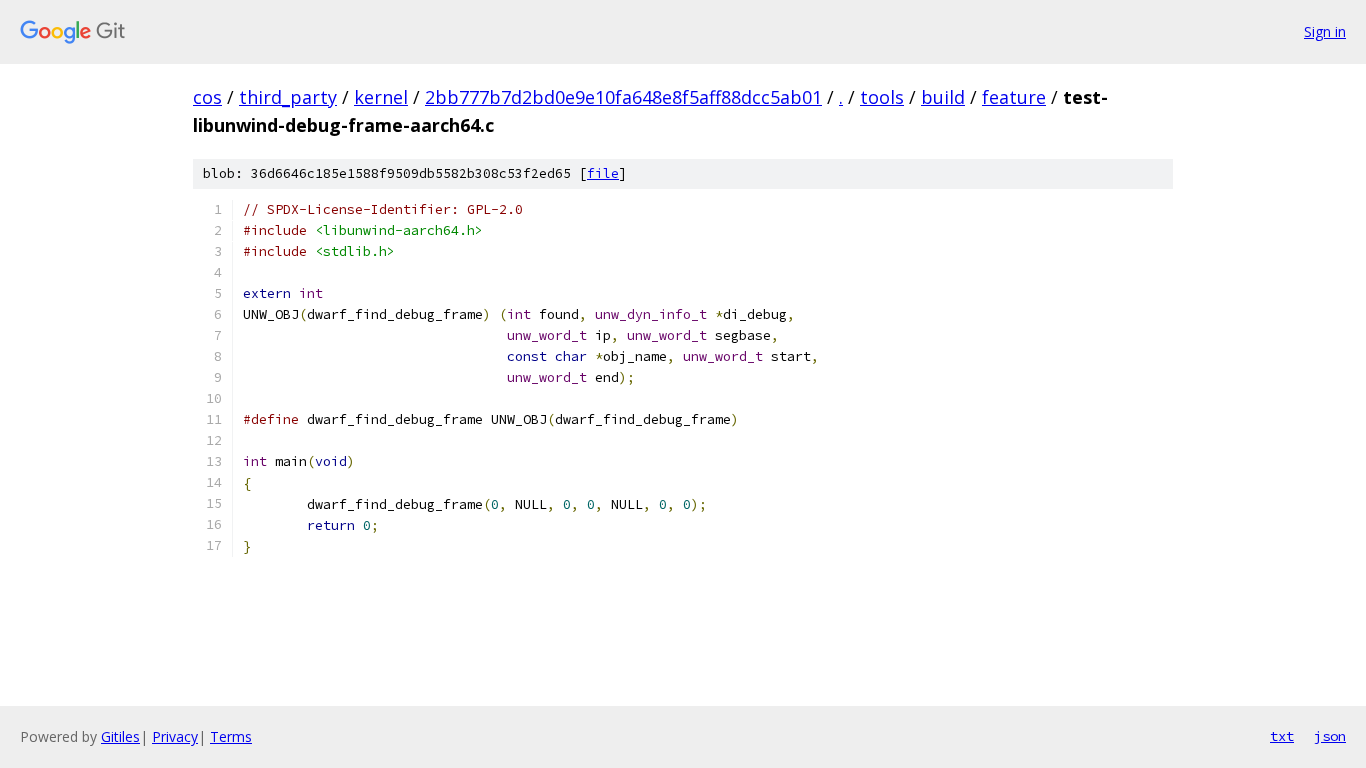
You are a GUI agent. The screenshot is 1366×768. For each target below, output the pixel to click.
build (943, 97)
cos (207, 97)
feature (1014, 97)
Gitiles (120, 736)
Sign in (1325, 31)
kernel (381, 97)
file (603, 173)
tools (882, 97)
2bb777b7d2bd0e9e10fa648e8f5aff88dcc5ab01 (623, 97)
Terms (231, 736)
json (1330, 736)
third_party (288, 97)
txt (1282, 736)
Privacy (175, 736)
